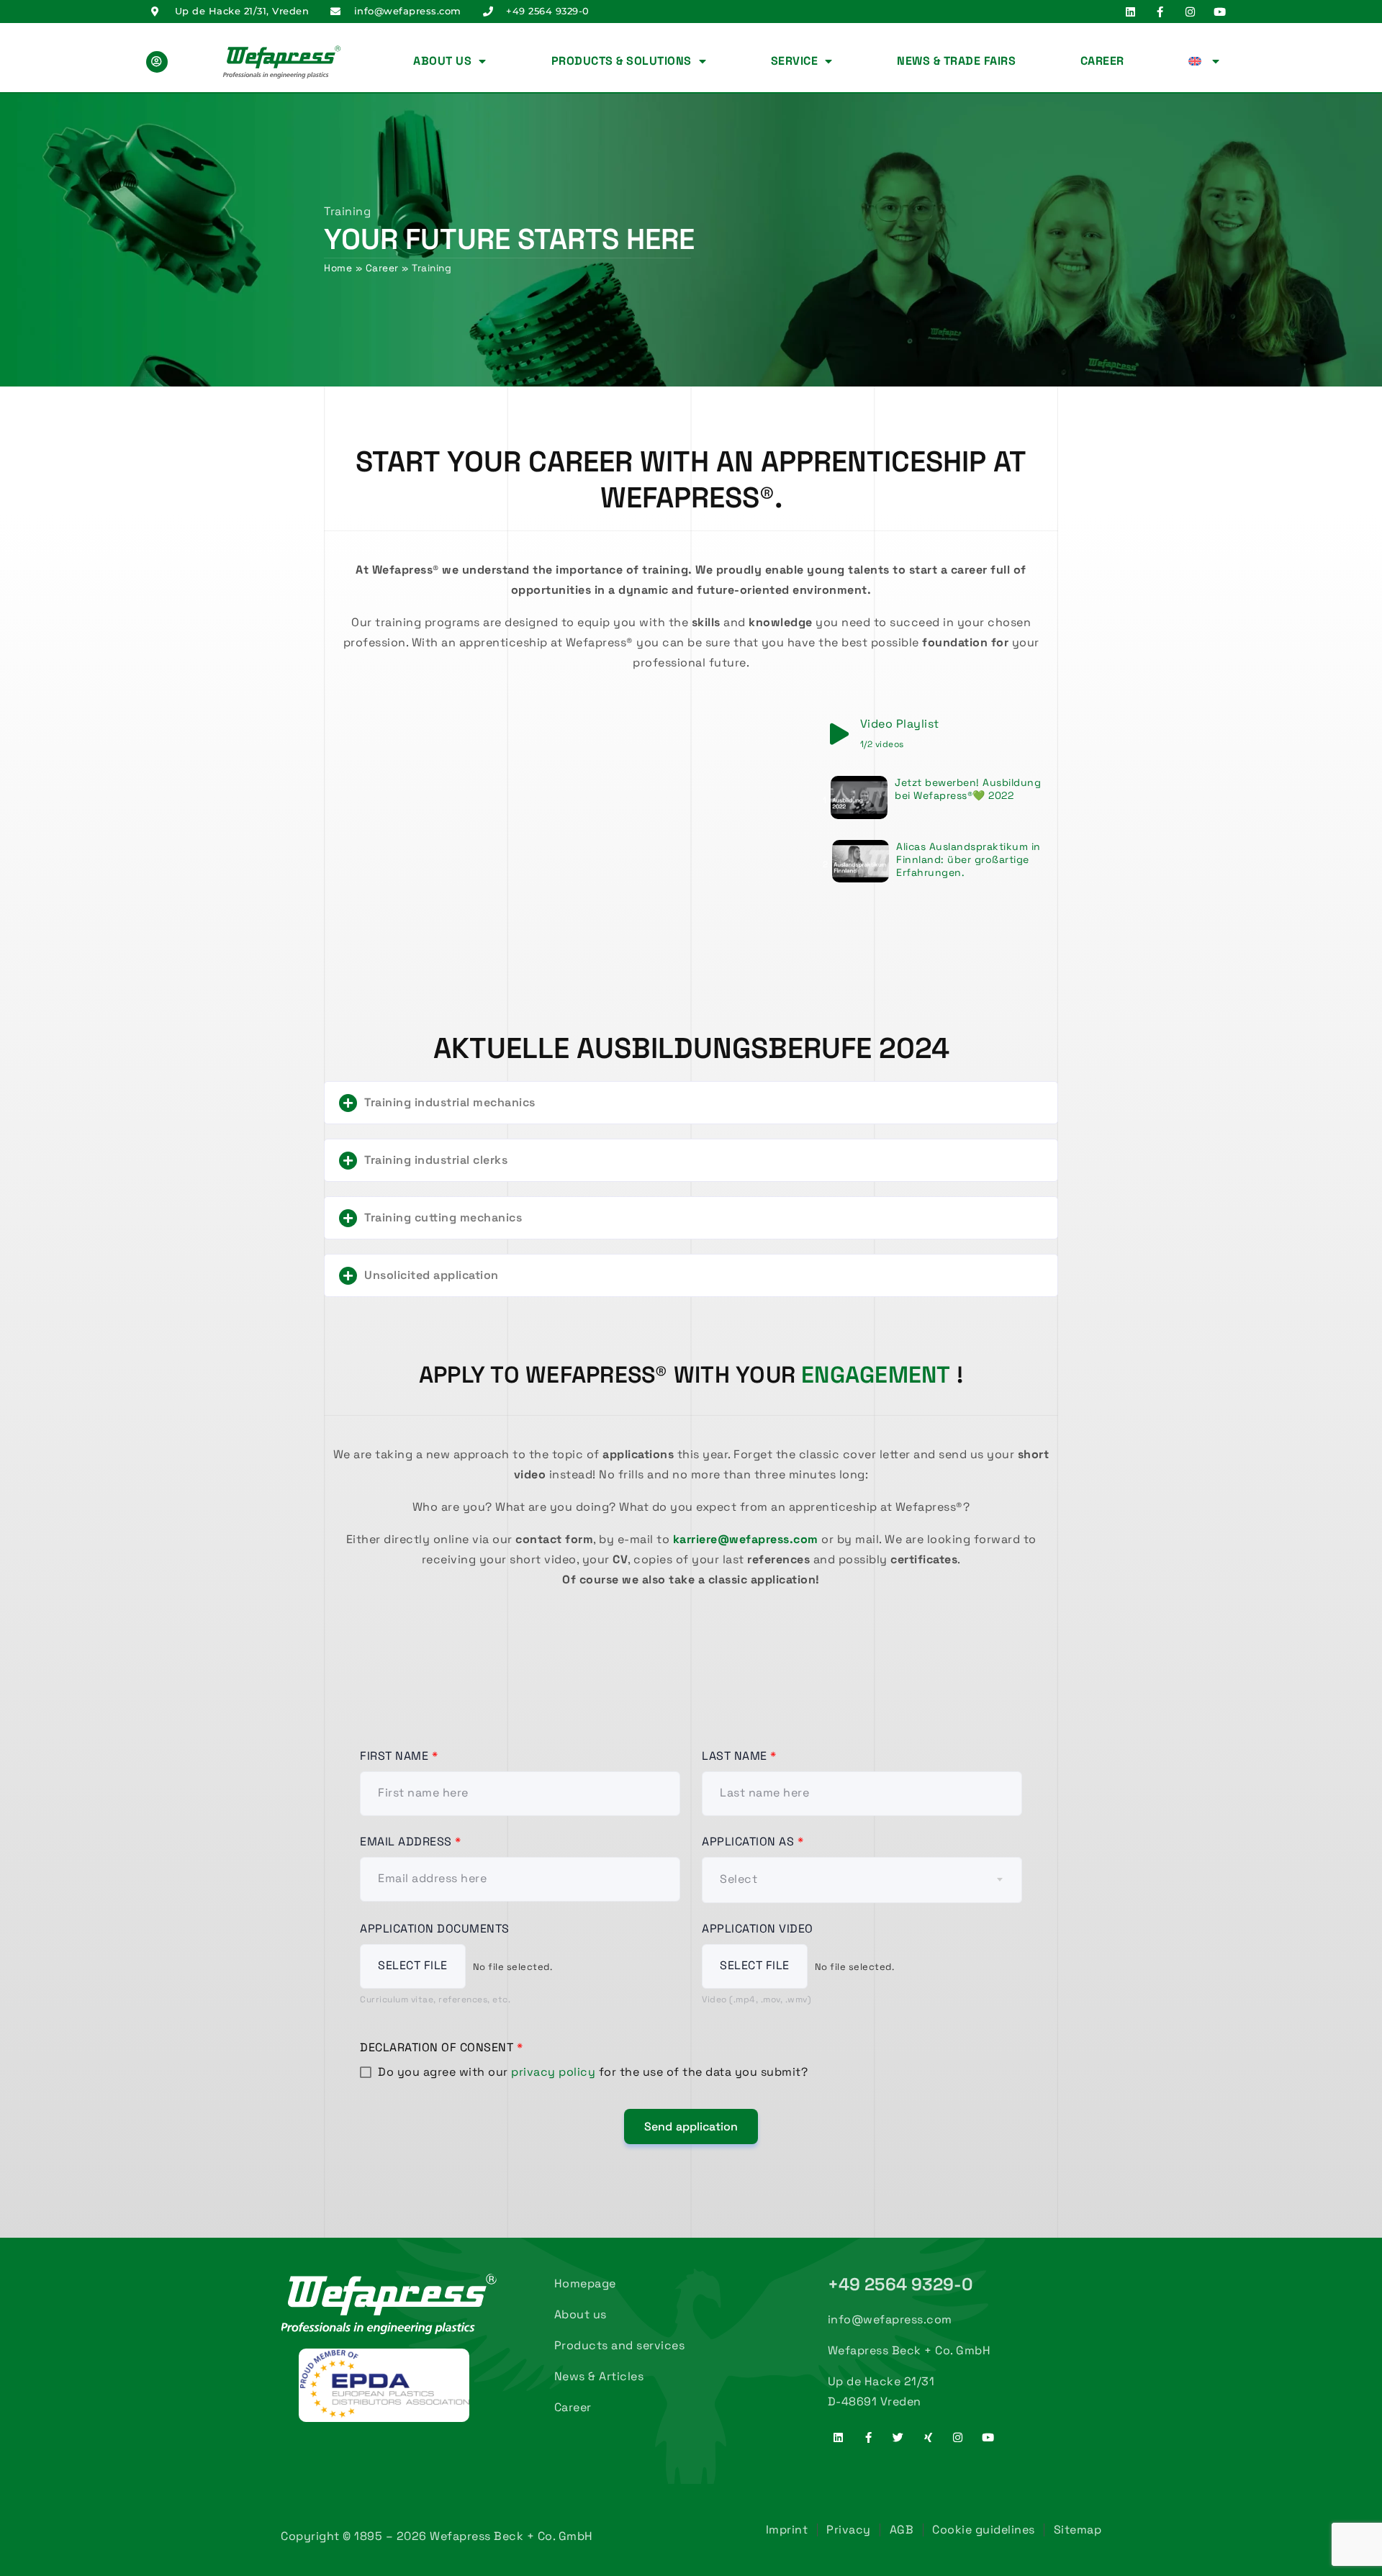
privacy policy (553, 2072)
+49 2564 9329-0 (901, 2284)
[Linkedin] (1130, 12)
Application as (753, 1841)
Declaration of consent (441, 2047)
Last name (739, 1756)
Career (1102, 61)
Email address (411, 1841)
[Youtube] (1220, 12)
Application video (758, 1929)
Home (338, 268)
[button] (691, 1103)
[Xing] (928, 2437)
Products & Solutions (622, 61)
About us (442, 61)
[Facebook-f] (1160, 12)
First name (399, 1756)
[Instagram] (1190, 12)
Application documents (435, 1929)
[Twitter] (898, 2437)
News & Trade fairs (956, 61)
